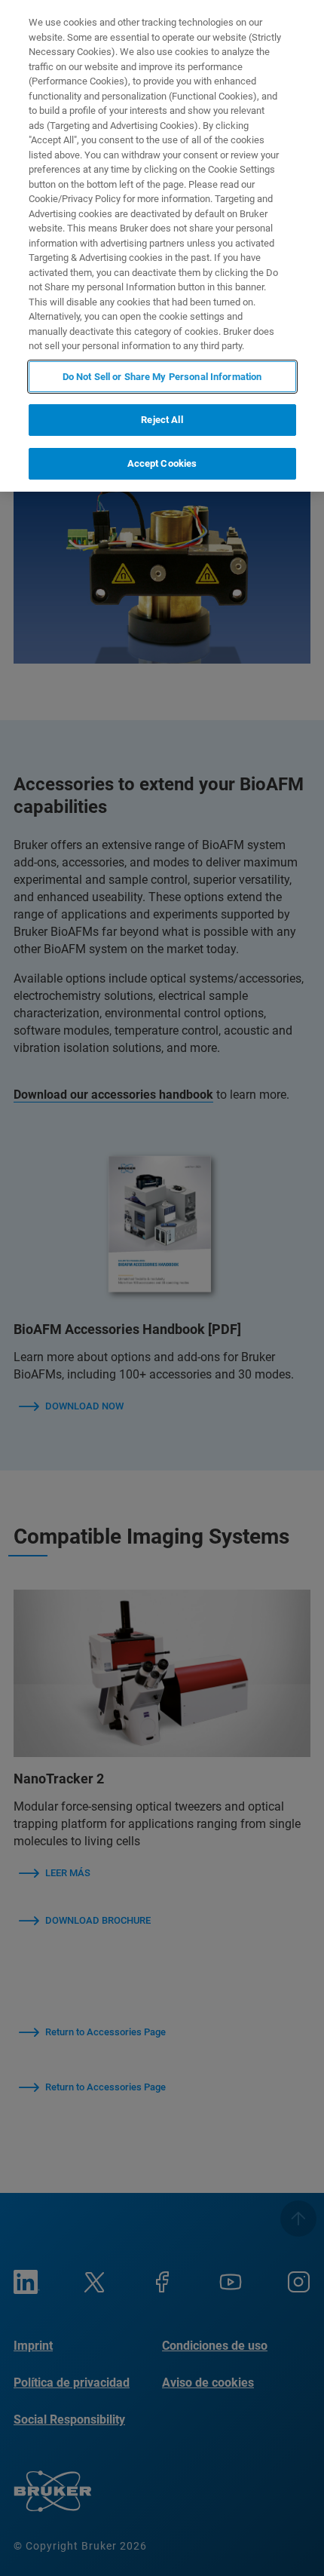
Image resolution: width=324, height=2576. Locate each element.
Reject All (162, 420)
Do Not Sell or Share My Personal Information (162, 377)
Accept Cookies (162, 463)
